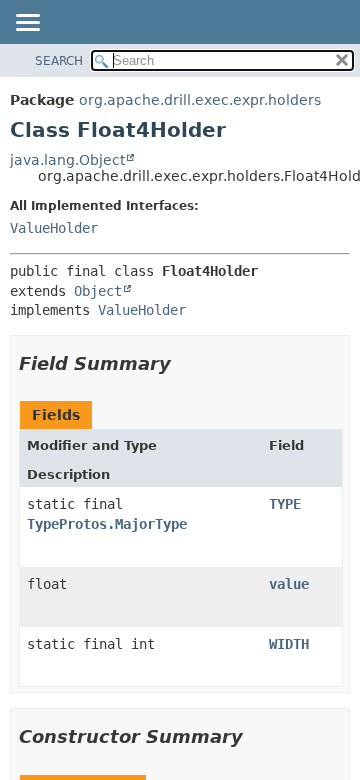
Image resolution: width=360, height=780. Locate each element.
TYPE (285, 504)
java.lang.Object (67, 160)
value (289, 584)
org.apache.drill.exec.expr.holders (200, 100)
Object (98, 291)
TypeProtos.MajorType (107, 524)
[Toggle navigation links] (27, 24)
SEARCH (59, 61)
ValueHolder (54, 228)
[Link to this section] (185, 363)
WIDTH (289, 644)
